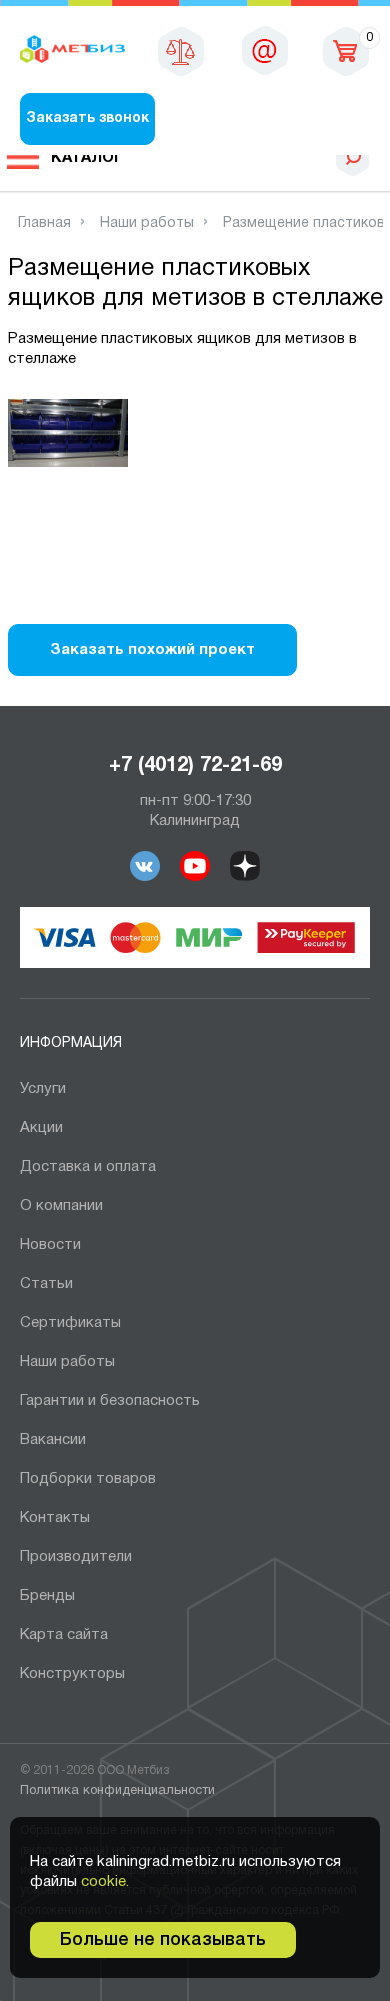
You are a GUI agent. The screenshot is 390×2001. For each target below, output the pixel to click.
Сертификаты (70, 1323)
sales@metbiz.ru (265, 50)
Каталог (87, 158)
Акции (41, 1128)
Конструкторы (72, 1674)
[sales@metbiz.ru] (265, 50)
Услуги (43, 1089)
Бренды (47, 1596)
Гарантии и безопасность (110, 1401)
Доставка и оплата (88, 1167)
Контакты (55, 1518)
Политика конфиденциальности (117, 1791)
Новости (50, 1245)
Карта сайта (64, 1635)
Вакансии (53, 1440)
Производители (76, 1557)
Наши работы (67, 1362)
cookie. (105, 1882)
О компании (61, 1206)
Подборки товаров (88, 1479)
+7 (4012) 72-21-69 (195, 766)
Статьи (46, 1284)
